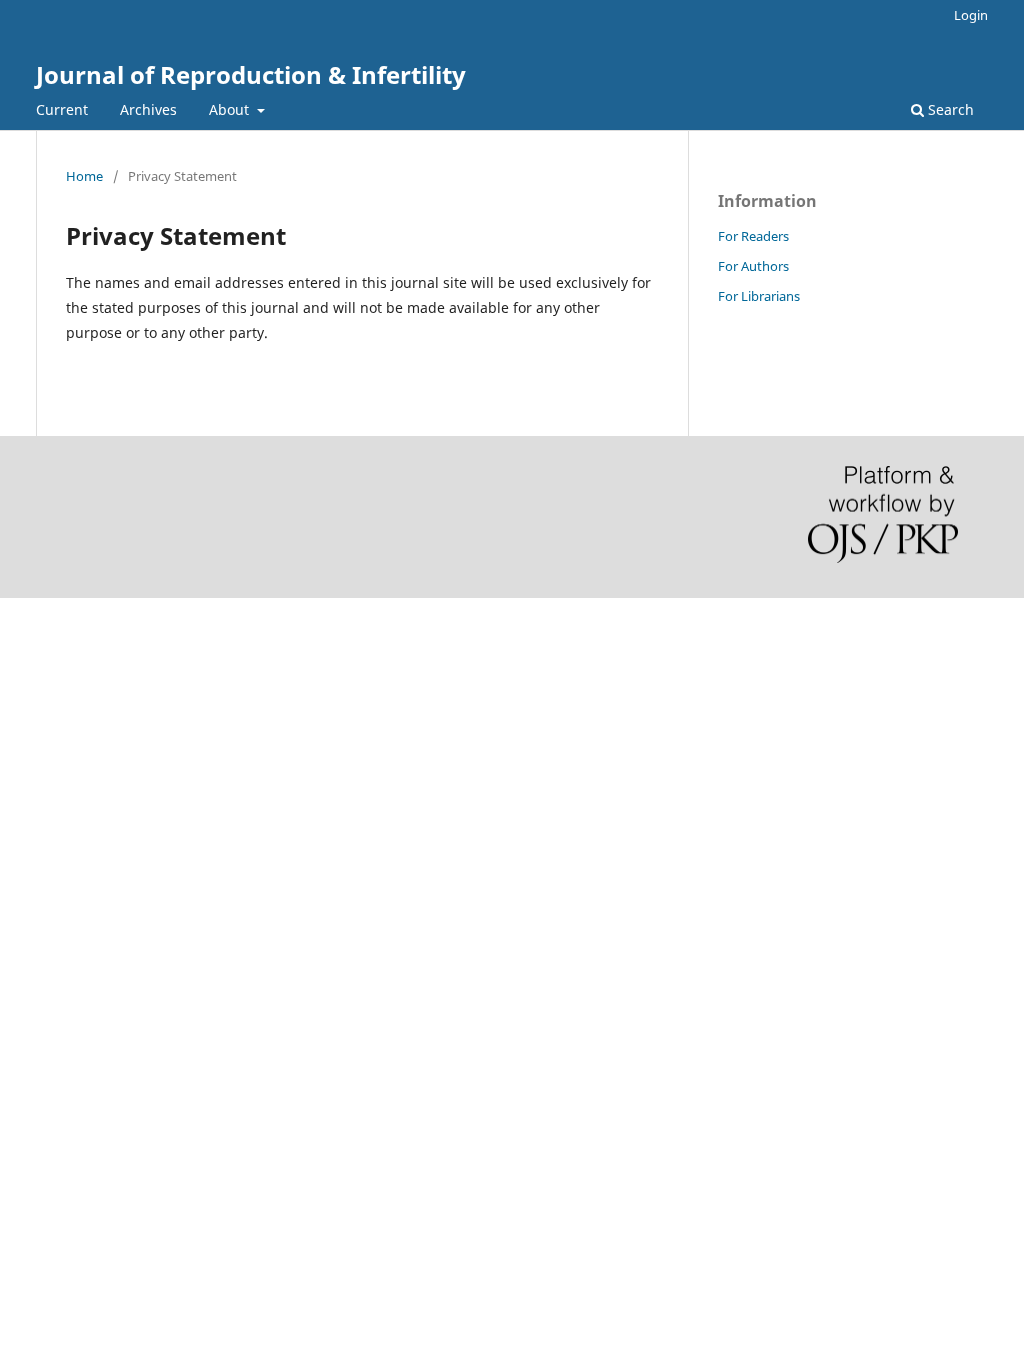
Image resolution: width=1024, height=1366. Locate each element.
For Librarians (759, 296)
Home (84, 176)
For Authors (753, 266)
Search (949, 109)
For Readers (753, 236)
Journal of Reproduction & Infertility (251, 74)
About (231, 109)
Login (971, 15)
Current (62, 109)
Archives (148, 109)
